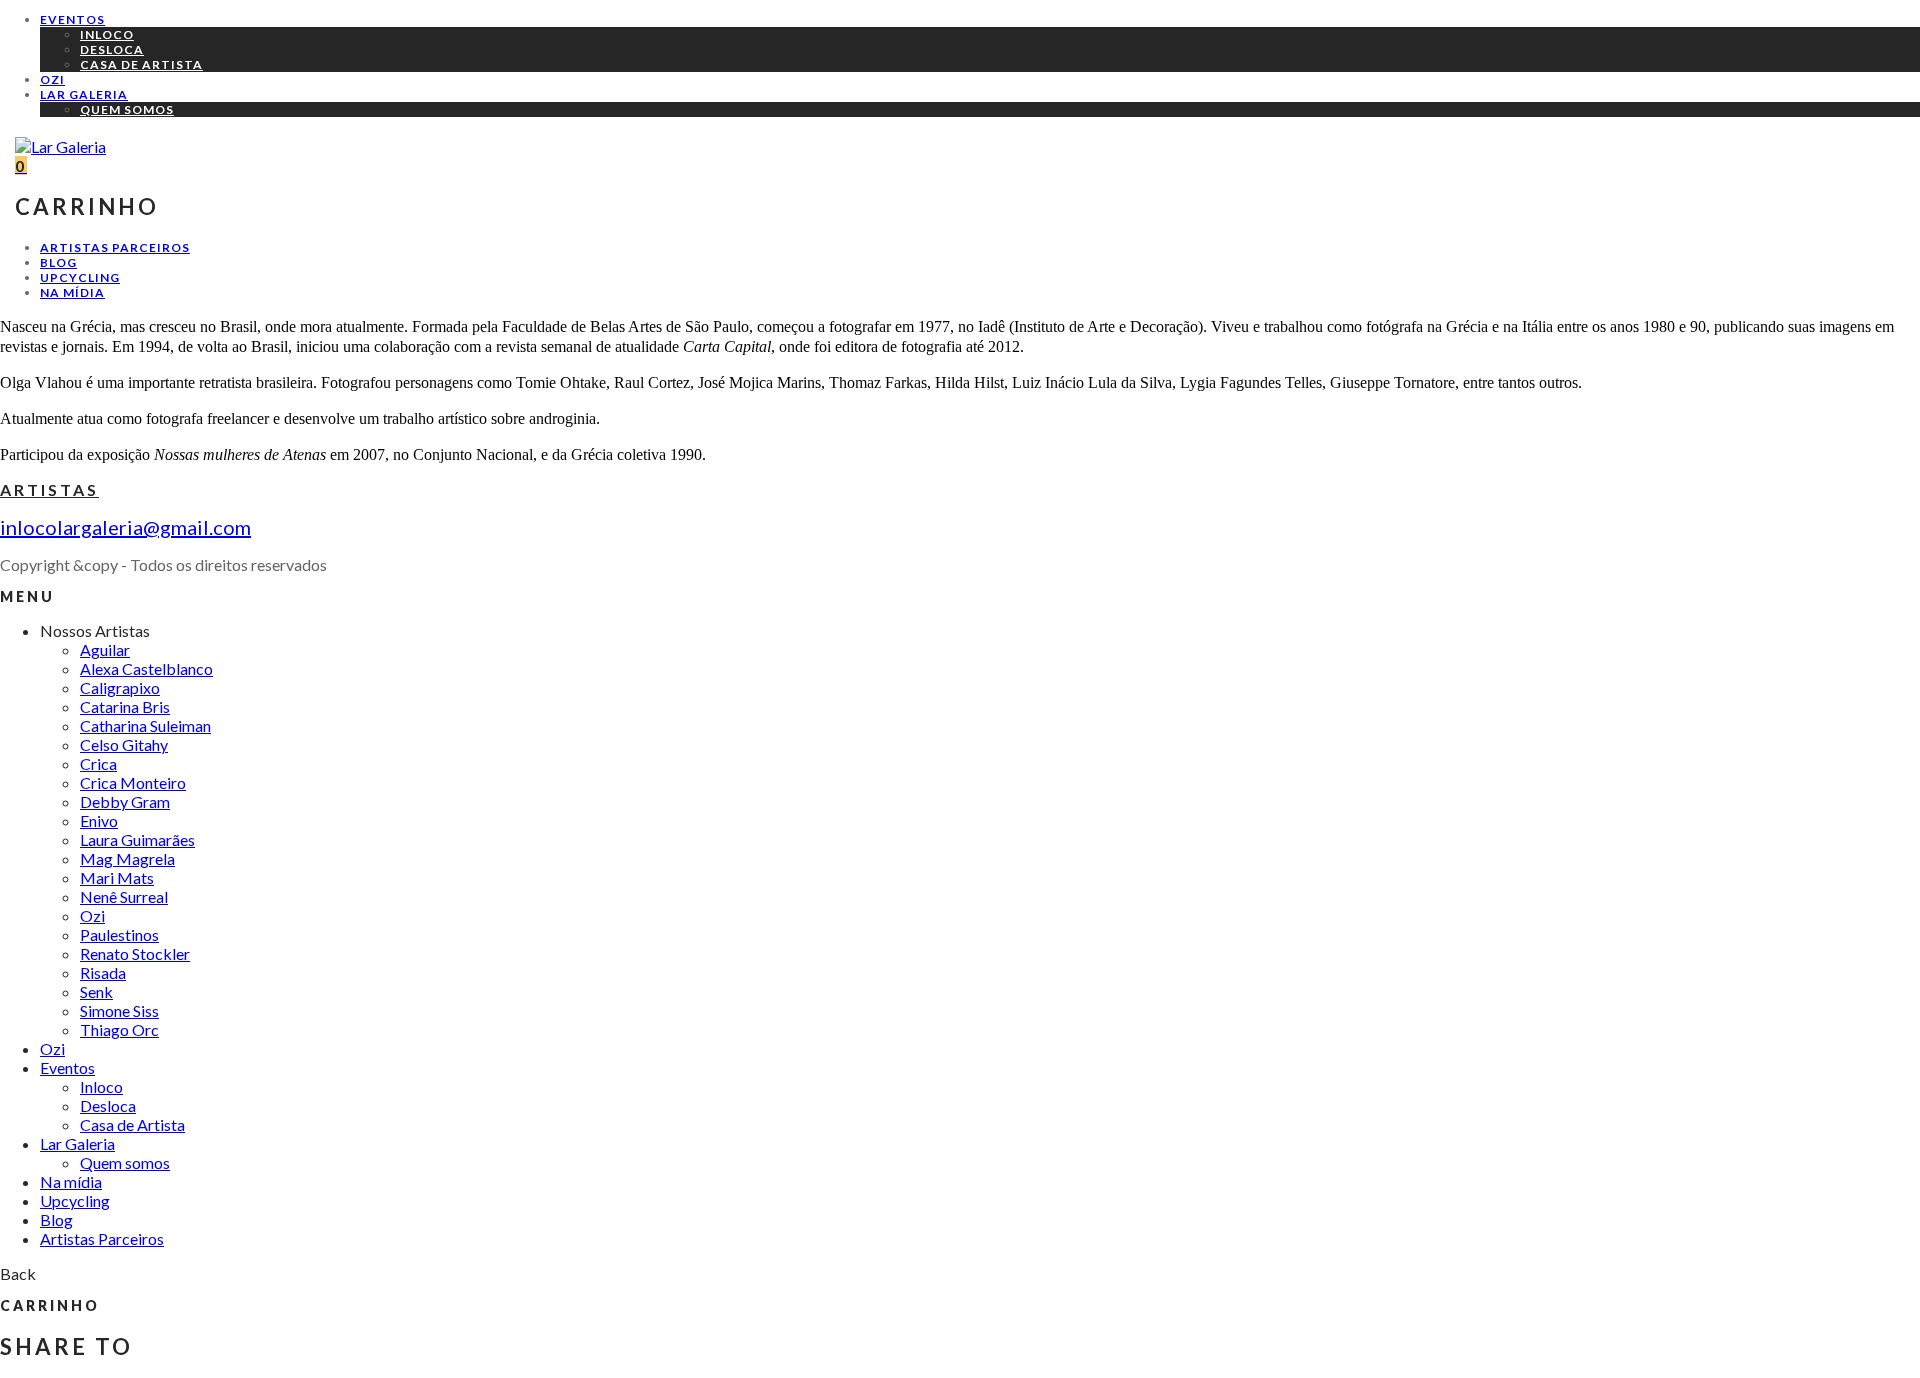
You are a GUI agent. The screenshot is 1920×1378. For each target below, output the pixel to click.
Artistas (49, 489)
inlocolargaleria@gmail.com (125, 527)
